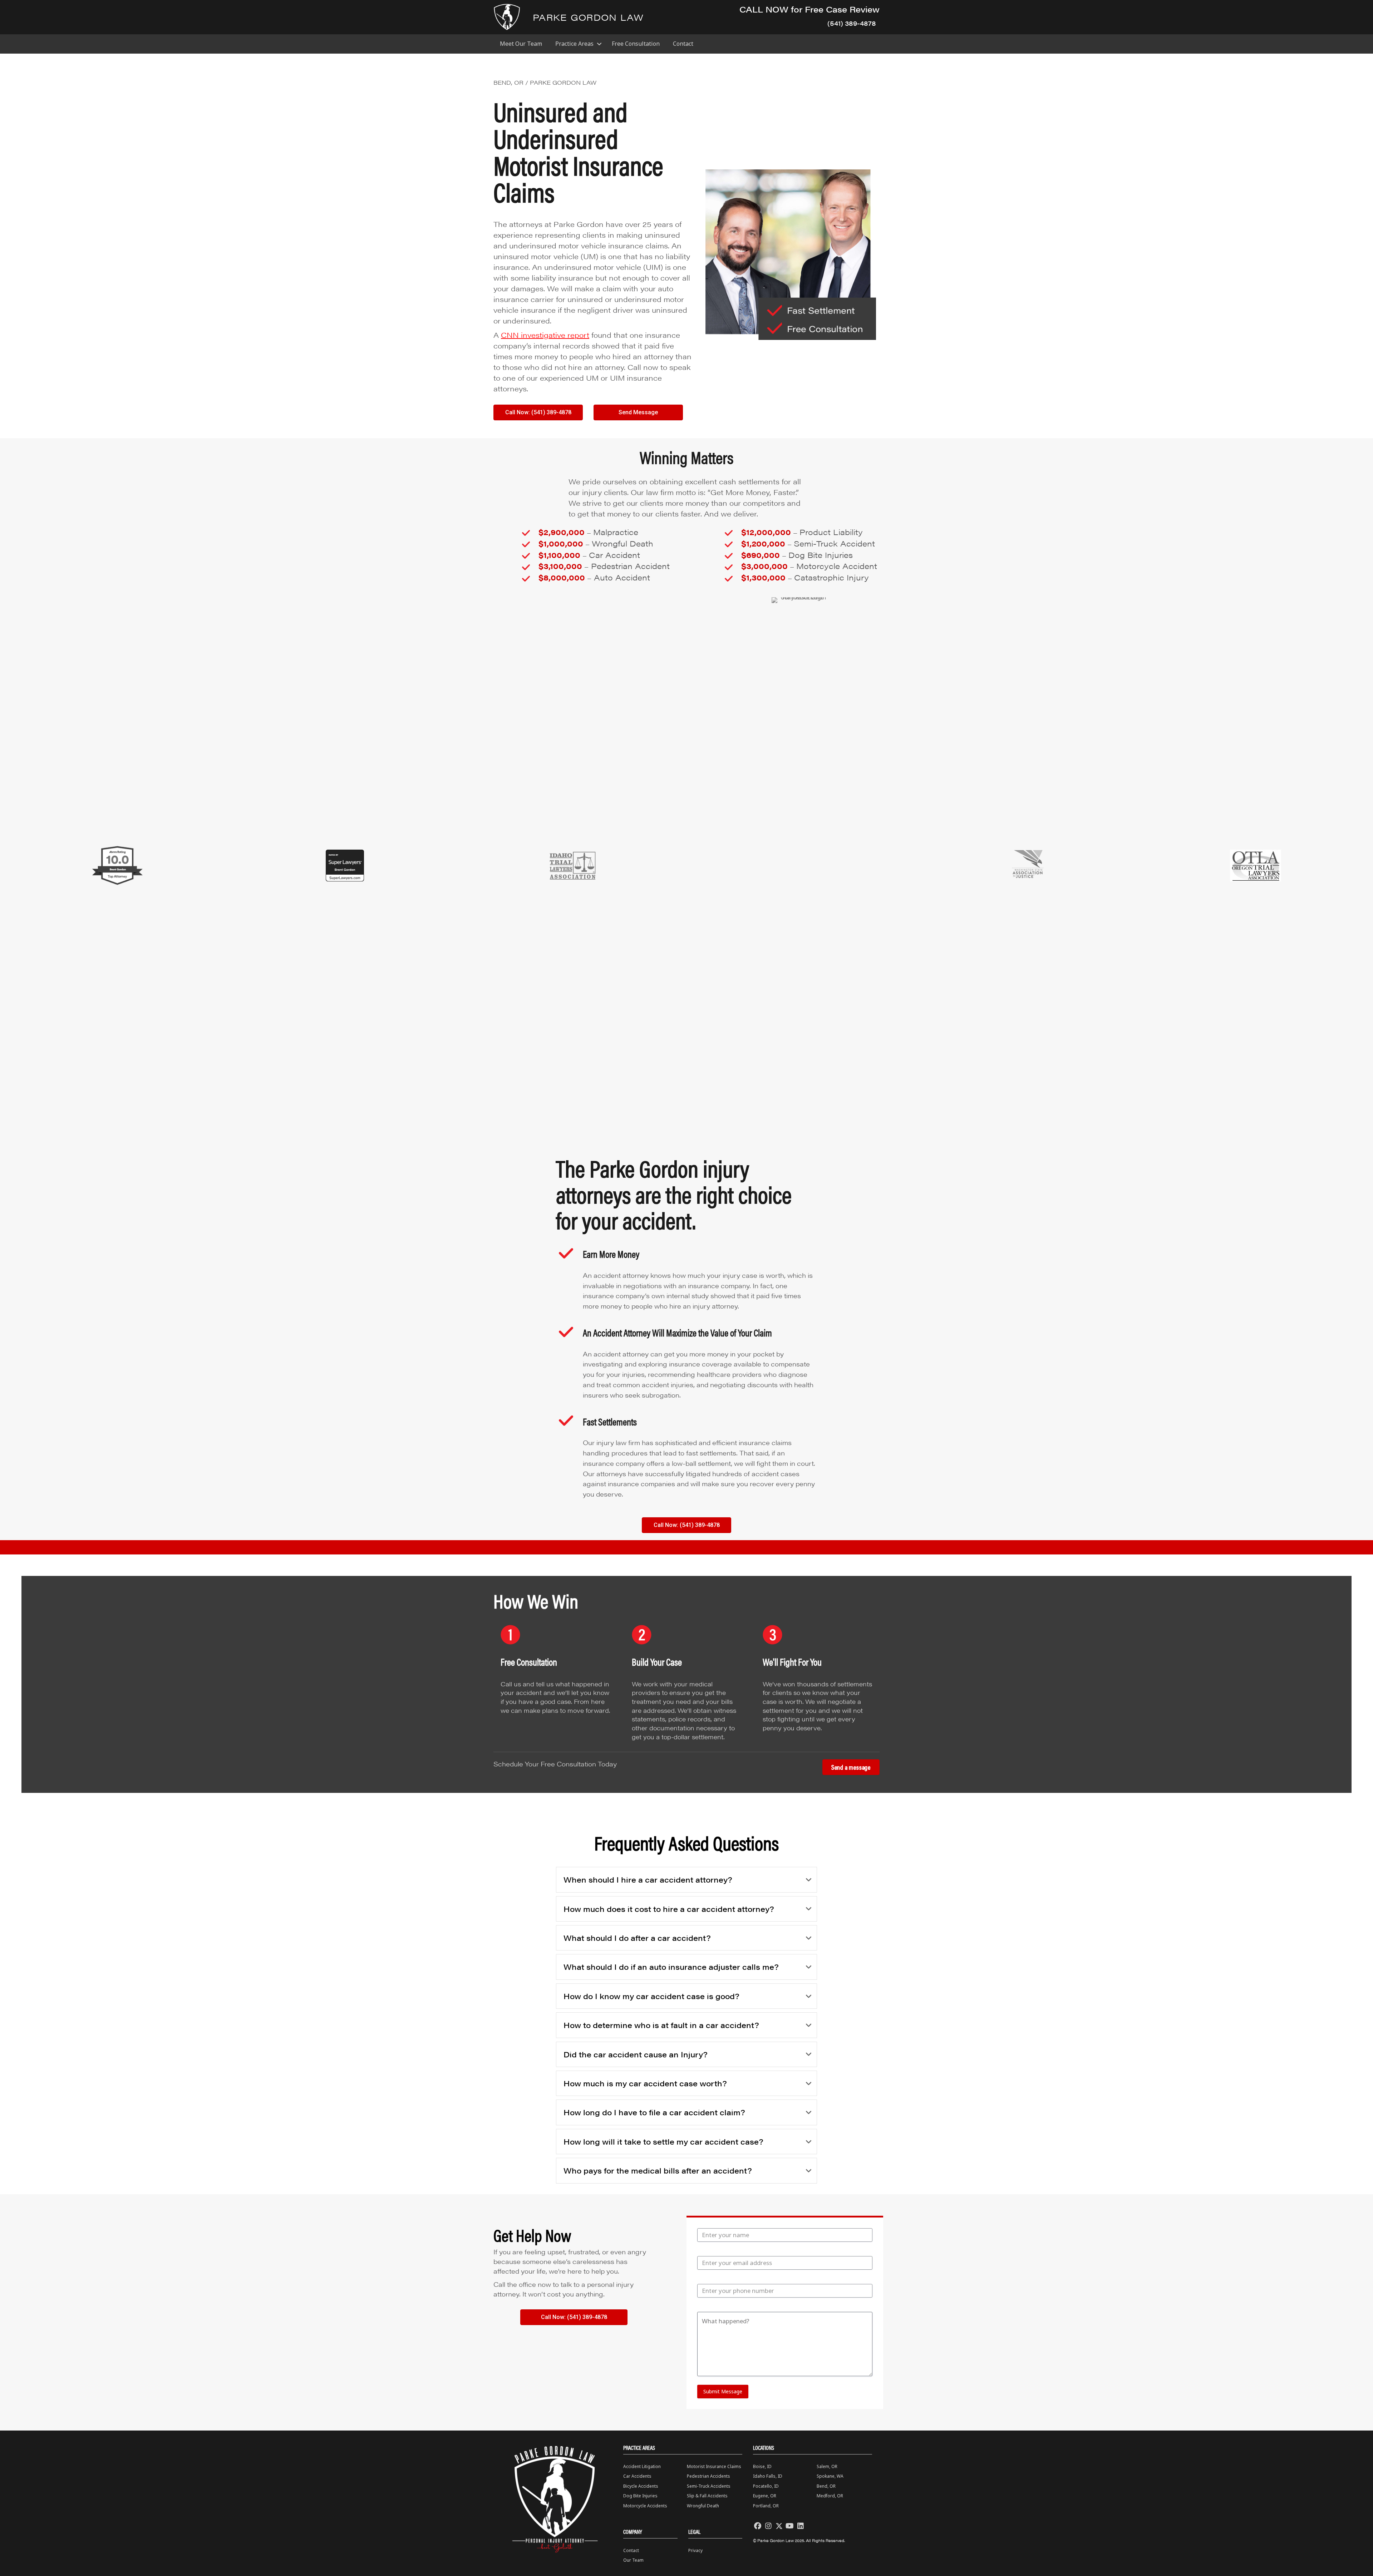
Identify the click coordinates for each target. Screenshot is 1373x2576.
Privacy (695, 2550)
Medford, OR (830, 2496)
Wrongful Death (703, 2506)
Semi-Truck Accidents (709, 2486)
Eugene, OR (765, 2496)
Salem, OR (827, 2466)
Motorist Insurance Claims (714, 2466)
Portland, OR (766, 2506)
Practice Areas (574, 44)
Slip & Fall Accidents (707, 2496)
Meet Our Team (521, 44)
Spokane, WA (830, 2476)
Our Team (633, 2560)
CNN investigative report (545, 335)
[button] (599, 44)
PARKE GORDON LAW (588, 17)
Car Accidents (637, 2476)
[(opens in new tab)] (117, 865)
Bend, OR (826, 2486)
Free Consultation (636, 44)
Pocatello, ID (766, 2486)
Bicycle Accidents (641, 2486)
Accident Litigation (642, 2466)
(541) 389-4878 (852, 23)
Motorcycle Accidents (645, 2506)
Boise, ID (762, 2466)
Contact (683, 44)
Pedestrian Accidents (708, 2476)
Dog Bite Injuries (640, 2496)
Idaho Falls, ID (768, 2476)
